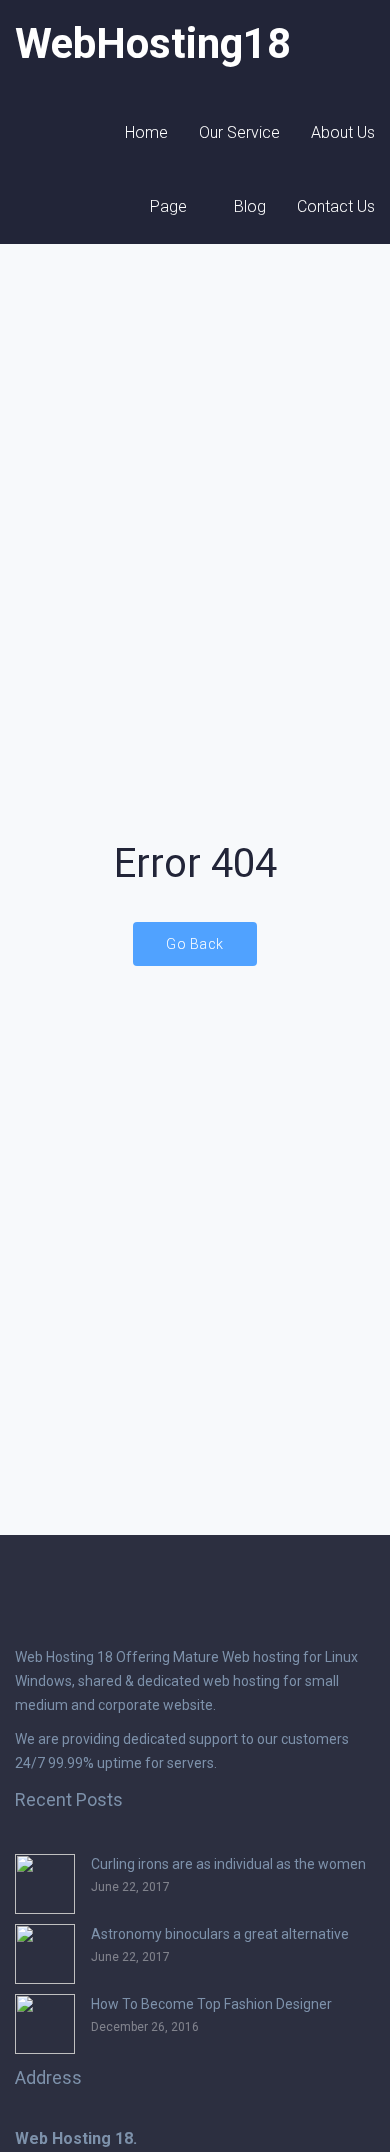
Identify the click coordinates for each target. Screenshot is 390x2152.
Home (146, 132)
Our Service (239, 132)
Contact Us (336, 206)
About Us (343, 132)
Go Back (195, 944)
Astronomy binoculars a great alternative (220, 1934)
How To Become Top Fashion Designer (211, 2004)
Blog (250, 206)
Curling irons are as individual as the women (228, 1864)
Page (168, 206)
